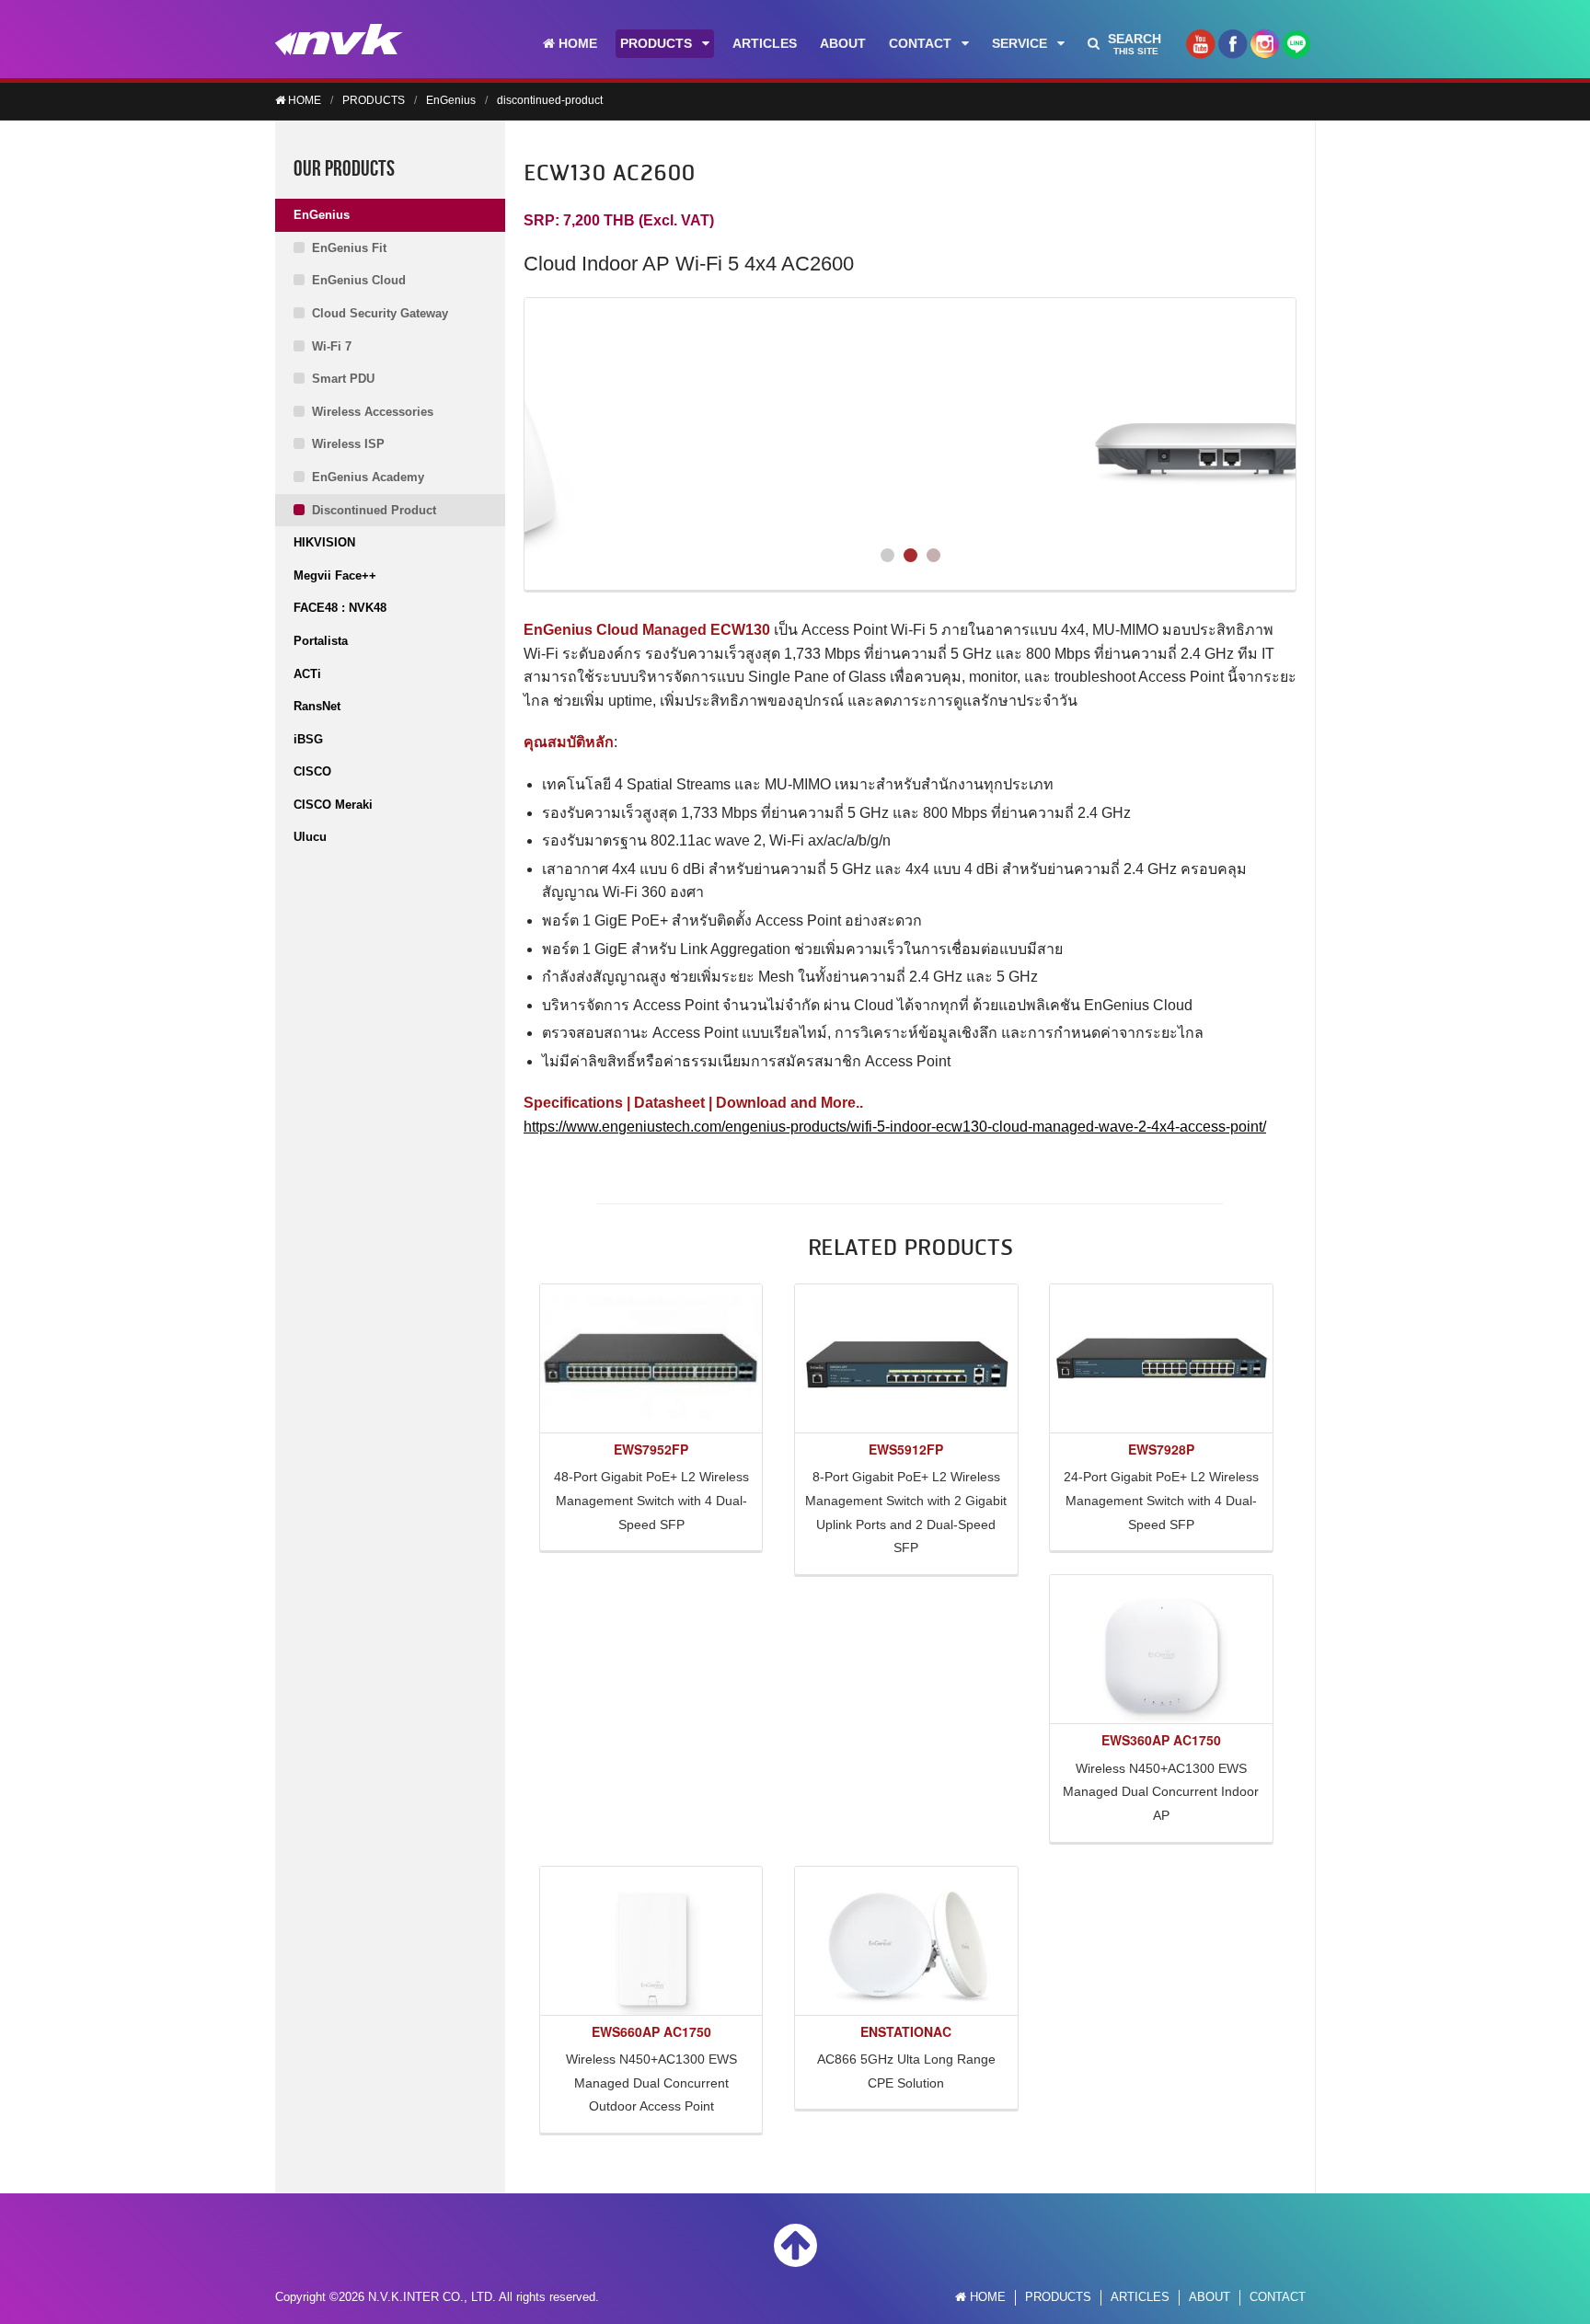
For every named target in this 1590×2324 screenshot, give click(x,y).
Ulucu (310, 837)
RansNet (317, 706)
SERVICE (1020, 43)
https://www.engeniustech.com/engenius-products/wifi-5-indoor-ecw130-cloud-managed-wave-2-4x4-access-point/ (895, 1127)
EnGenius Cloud (359, 280)
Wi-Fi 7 (332, 346)
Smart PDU (343, 379)
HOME (576, 43)
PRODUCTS (656, 43)
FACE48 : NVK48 (340, 608)
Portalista (321, 641)
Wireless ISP (348, 444)
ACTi (307, 674)
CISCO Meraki (333, 805)
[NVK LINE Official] (1296, 49)
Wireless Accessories (373, 412)
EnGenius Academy (368, 477)
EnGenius (451, 100)
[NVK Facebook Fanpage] (1233, 50)
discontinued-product (550, 100)
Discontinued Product (374, 510)
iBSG (308, 739)
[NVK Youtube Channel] (1200, 50)
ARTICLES (765, 43)
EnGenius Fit (349, 248)
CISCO (312, 771)
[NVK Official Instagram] (1265, 50)
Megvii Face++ (335, 575)
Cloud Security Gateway (380, 313)
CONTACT (920, 43)
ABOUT (843, 43)
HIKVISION (324, 542)
